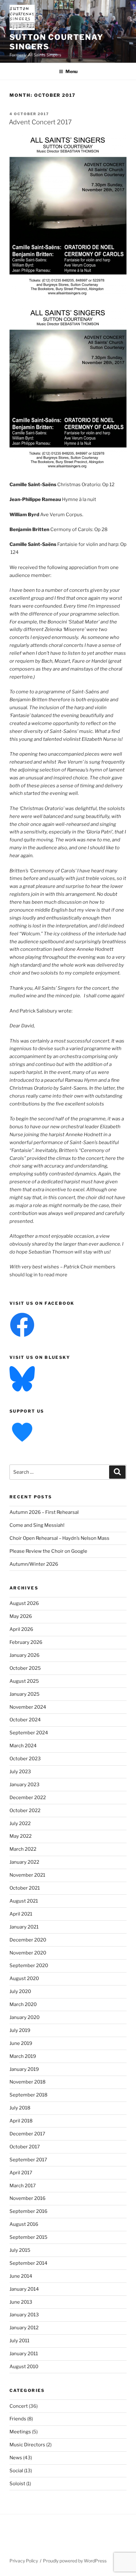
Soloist (17, 2484)
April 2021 (21, 1914)
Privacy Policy (24, 2561)
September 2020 (29, 1966)
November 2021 (27, 1875)
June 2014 (21, 2276)
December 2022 (28, 1798)
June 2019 (21, 2043)
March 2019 (23, 2056)
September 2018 (28, 2095)
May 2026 (21, 1616)
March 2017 (23, 2186)
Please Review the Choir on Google (48, 1551)
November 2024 (28, 1707)
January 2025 (25, 1694)
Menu (71, 71)
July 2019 (20, 2030)
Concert (19, 2406)
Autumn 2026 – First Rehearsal (44, 1512)
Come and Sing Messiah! (37, 1525)
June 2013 (21, 2302)
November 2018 (28, 2082)
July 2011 (19, 2341)
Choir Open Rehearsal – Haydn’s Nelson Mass (59, 1538)
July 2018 (20, 2108)
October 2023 (25, 1759)
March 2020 (23, 2004)
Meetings (20, 2432)
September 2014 (28, 2263)
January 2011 (24, 2354)
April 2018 (21, 2121)
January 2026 (25, 1655)
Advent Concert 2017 (40, 122)
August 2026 (24, 1603)
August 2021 (24, 1901)
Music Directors (27, 2445)
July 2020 (20, 1991)
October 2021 (25, 1888)
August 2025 (24, 1681)
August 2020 (24, 1978)
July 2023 (20, 1772)
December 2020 (28, 1940)
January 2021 (24, 1927)
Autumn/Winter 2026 (34, 1564)
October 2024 (25, 1720)
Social (16, 2471)
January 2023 (25, 1785)
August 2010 (24, 2367)
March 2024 (23, 1746)
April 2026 (21, 1629)
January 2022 (24, 1862)
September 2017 (28, 2160)
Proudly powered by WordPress (75, 2561)
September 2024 (29, 1733)
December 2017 (27, 2134)
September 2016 (28, 2211)
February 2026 (26, 1642)
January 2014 (24, 2289)
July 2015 (20, 2250)
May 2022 (21, 1836)
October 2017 (25, 2147)
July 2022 (20, 1824)
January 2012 (24, 2328)
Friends (18, 2419)
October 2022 (25, 1811)
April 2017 (21, 2173)
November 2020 (28, 1953)
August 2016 (24, 2224)
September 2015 (28, 2237)
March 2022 (23, 1849)
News (16, 2458)
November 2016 (28, 2198)
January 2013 (24, 2315)
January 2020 (25, 2017)
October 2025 (25, 1668)
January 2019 (24, 2069)
